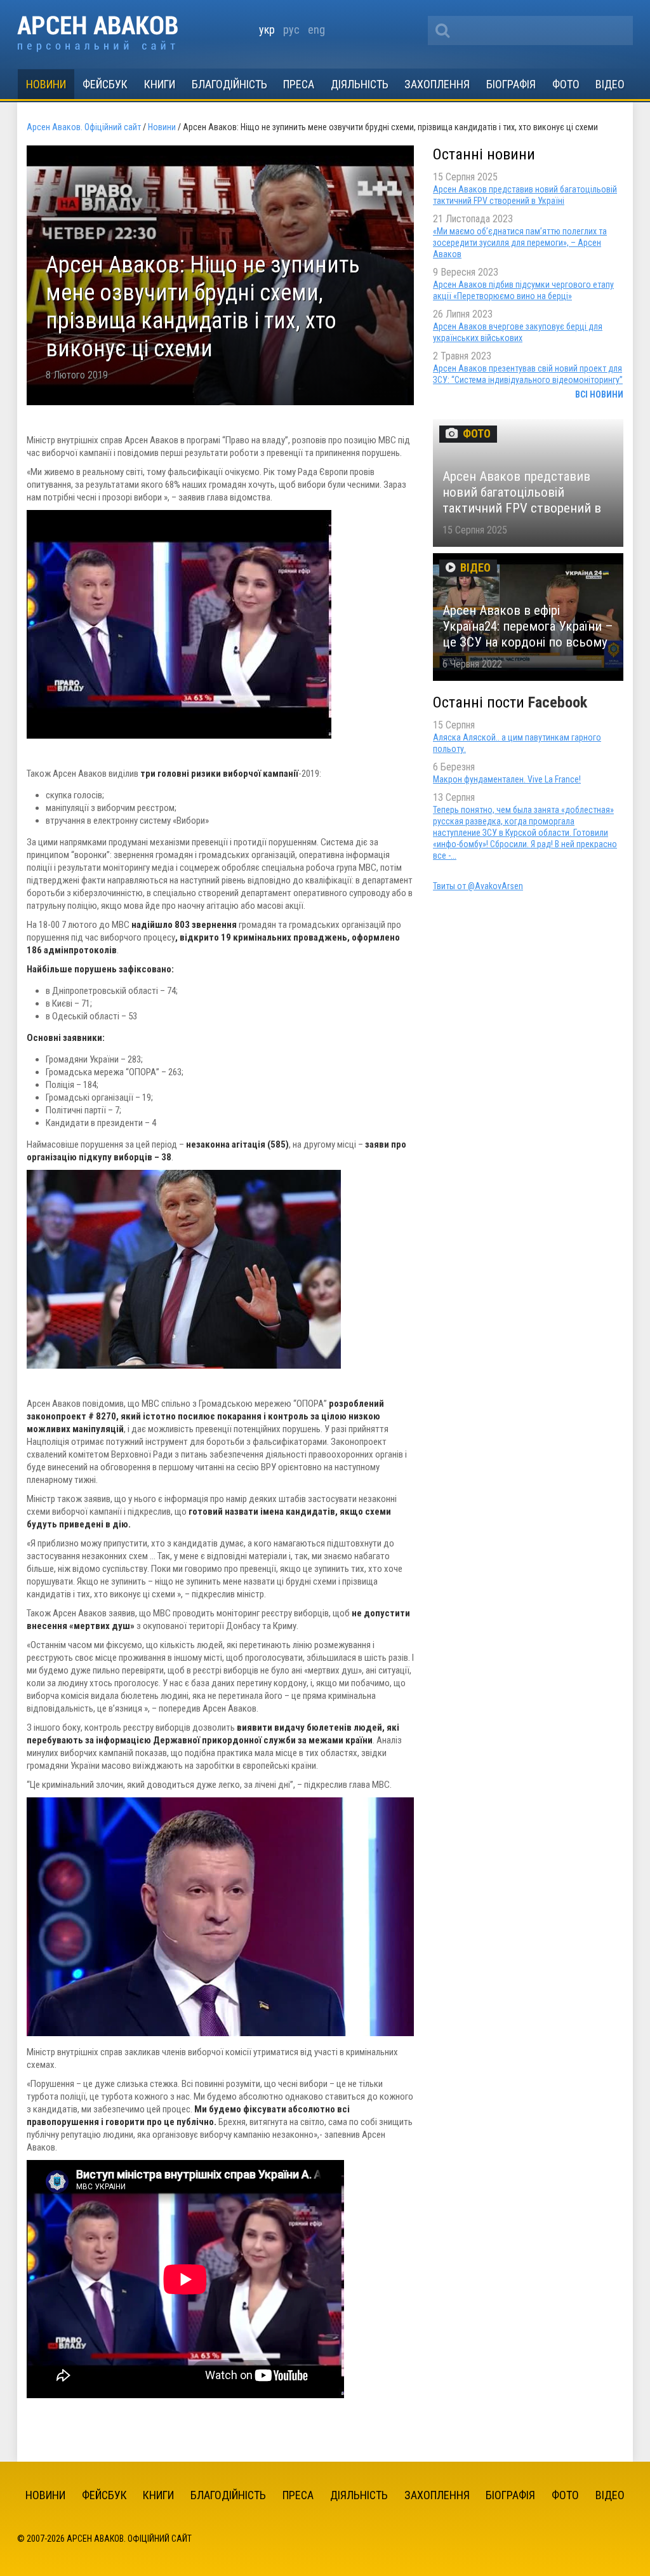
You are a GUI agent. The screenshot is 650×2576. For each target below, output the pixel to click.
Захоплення (437, 84)
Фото (566, 84)
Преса (299, 84)
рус (291, 30)
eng (316, 30)
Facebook (558, 702)
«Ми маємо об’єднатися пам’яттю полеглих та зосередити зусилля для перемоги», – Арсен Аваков (520, 243)
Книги (160, 84)
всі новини (599, 394)
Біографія (511, 84)
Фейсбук (105, 84)
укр (267, 30)
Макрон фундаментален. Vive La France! (507, 779)
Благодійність (229, 84)
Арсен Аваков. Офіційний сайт (97, 34)
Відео (610, 84)
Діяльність (360, 84)
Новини (46, 84)
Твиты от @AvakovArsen (478, 886)
